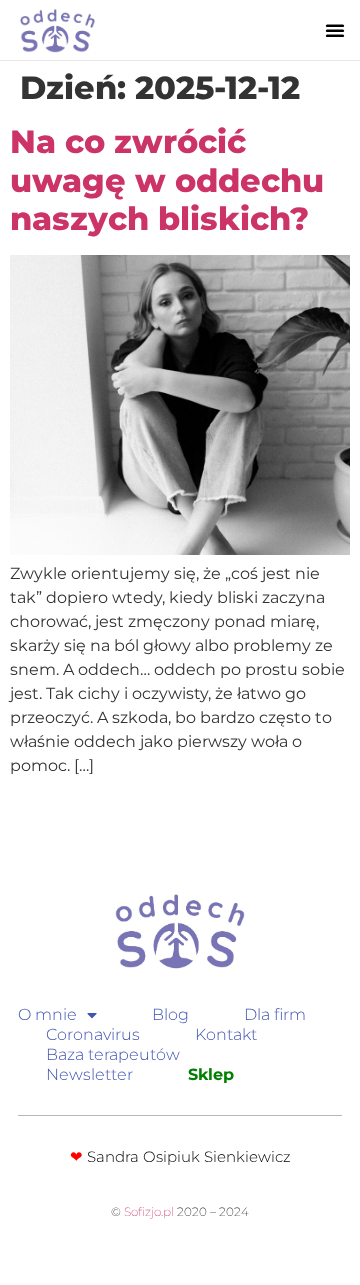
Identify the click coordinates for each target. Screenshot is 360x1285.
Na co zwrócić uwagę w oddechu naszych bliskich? (167, 180)
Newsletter (89, 1074)
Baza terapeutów (113, 1054)
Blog (170, 1014)
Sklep (211, 1074)
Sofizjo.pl (149, 1211)
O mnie (47, 1014)
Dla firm (275, 1014)
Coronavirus (93, 1034)
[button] (335, 30)
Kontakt (226, 1034)
